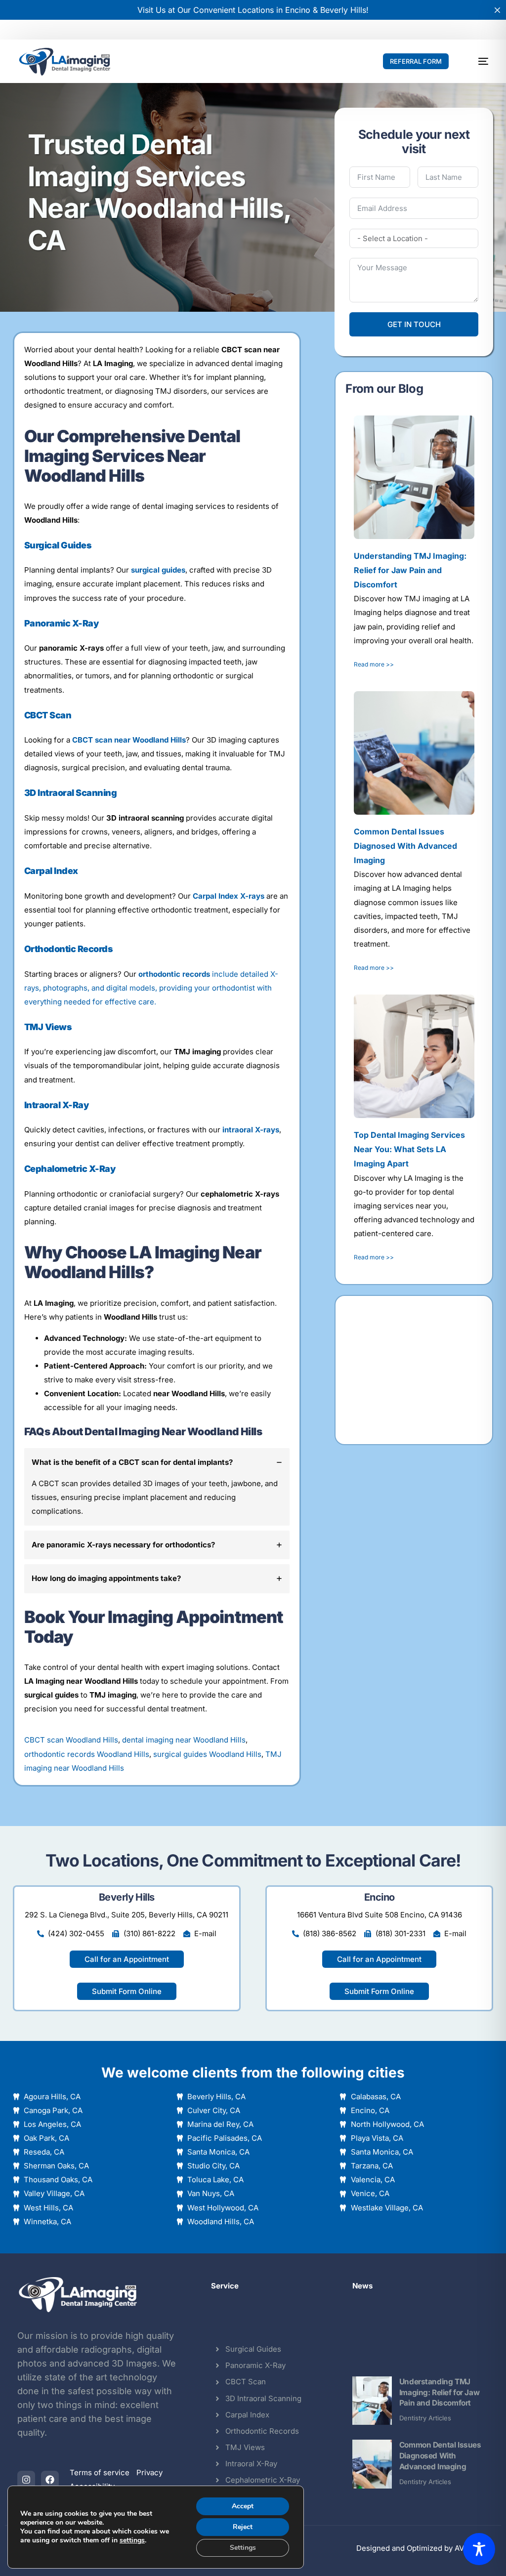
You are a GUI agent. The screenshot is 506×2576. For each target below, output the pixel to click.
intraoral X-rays (251, 1130)
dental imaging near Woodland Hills (184, 1740)
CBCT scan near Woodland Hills (129, 740)
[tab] (157, 1487)
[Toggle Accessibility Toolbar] (479, 2549)
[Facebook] (50, 2480)
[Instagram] (26, 2480)
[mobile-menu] (477, 61)
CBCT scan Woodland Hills (71, 1740)
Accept (243, 2506)
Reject (243, 2527)
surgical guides (158, 570)
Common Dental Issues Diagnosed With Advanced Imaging (440, 2456)
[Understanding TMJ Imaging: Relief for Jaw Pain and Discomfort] (372, 2401)
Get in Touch (414, 324)
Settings (243, 2548)
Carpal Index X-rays (229, 896)
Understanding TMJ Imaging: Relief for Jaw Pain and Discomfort (439, 2392)
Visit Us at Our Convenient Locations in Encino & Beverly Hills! (253, 10)
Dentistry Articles (425, 2418)
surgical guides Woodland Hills (207, 1754)
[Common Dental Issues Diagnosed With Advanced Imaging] (372, 2464)
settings (132, 2540)
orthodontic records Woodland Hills (87, 1754)
